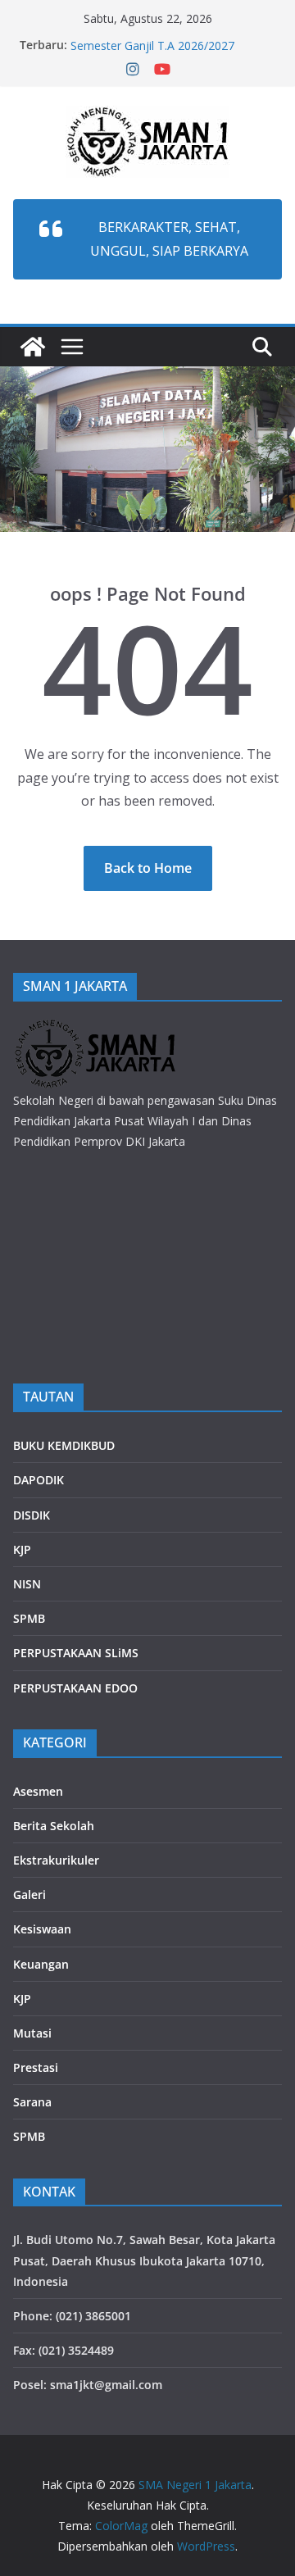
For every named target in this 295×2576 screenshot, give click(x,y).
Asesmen (38, 1791)
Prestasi (36, 2067)
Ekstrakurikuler (56, 1860)
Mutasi (32, 2033)
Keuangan (41, 1964)
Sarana (32, 2102)
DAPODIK (39, 1480)
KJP (22, 1549)
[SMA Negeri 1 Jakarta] (33, 347)
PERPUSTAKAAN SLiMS (76, 1653)
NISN (27, 1584)
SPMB (29, 1618)
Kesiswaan (42, 1929)
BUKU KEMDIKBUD (64, 1445)
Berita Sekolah (54, 1826)
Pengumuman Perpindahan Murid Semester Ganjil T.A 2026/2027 (159, 42)
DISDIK (32, 1515)
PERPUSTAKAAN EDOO (75, 1688)
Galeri (29, 1895)
